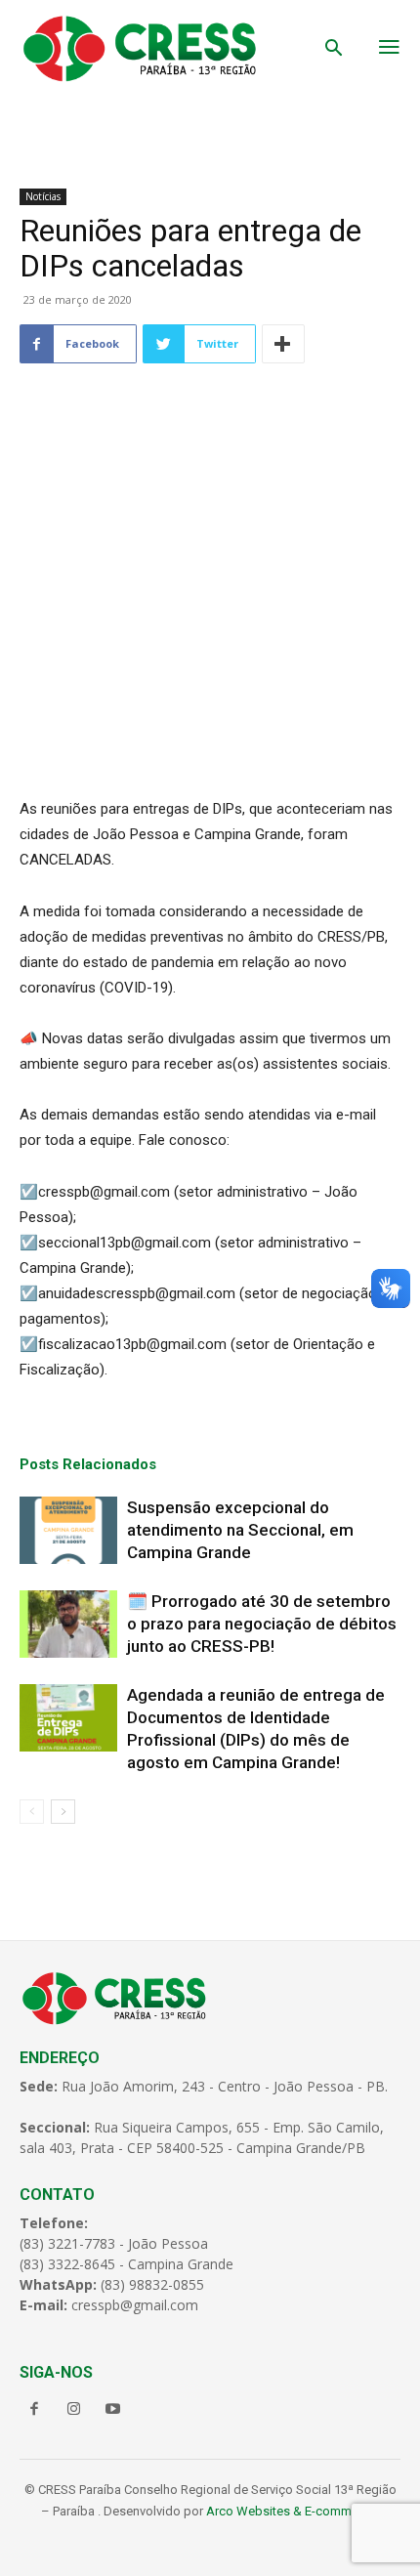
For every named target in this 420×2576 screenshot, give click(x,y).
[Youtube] (112, 2410)
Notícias (43, 196)
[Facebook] (34, 2410)
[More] (283, 344)
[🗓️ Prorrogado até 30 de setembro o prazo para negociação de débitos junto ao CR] (68, 1624)
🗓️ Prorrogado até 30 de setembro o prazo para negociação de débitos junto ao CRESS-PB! (262, 1624)
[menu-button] (389, 49)
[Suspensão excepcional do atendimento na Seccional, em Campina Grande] (68, 1530)
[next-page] (63, 1812)
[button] (334, 50)
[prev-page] (32, 1812)
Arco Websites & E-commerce (291, 2511)
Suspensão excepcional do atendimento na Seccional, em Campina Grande (240, 1530)
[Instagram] (73, 2410)
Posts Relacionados (88, 1464)
